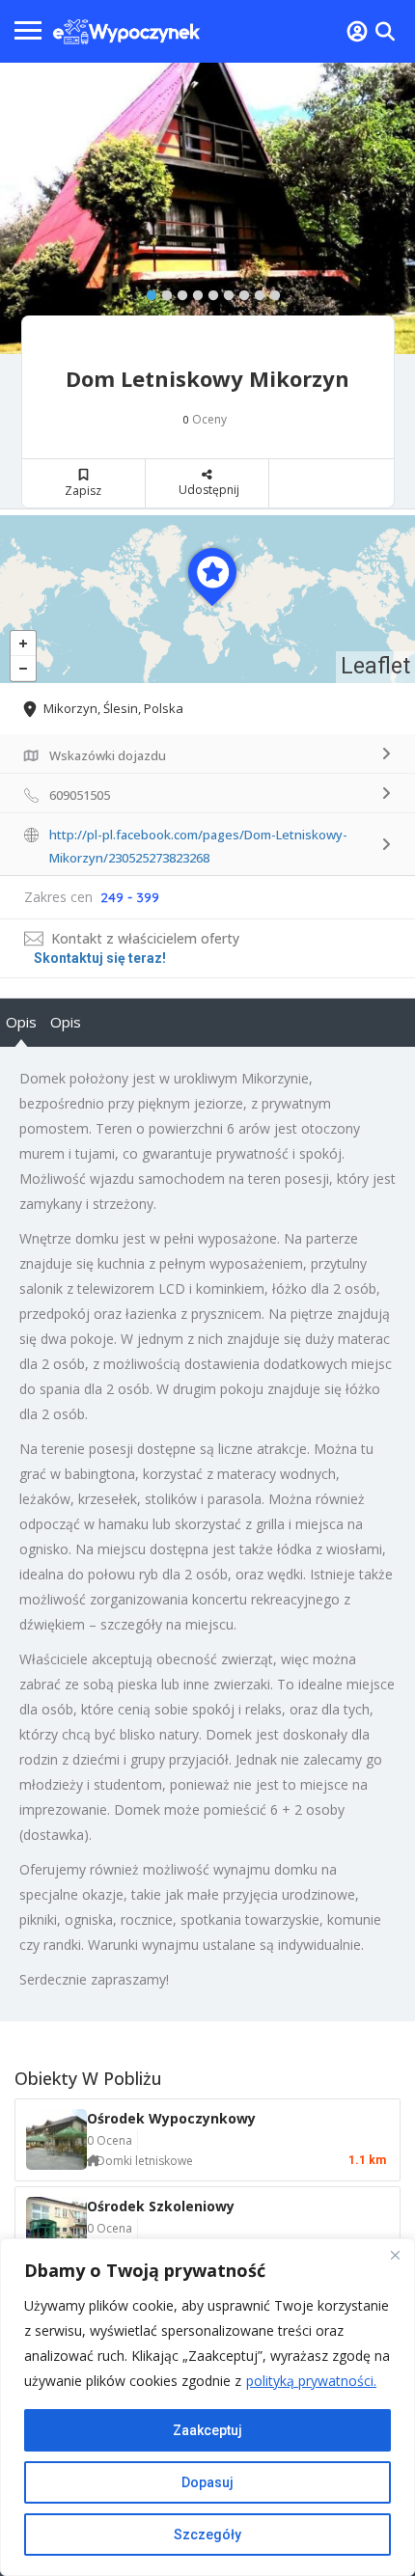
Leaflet (375, 666)
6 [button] (224, 291)
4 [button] (193, 291)
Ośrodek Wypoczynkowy (171, 2118)
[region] (207, 2407)
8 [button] (255, 291)
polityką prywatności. (311, 2381)
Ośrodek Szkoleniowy (161, 2206)
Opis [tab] (21, 1022)
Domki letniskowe (145, 2161)
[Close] (395, 2255)
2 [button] (162, 291)
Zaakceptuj (207, 2430)
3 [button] (178, 291)
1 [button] (147, 291)
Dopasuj (207, 2482)
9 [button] (270, 291)
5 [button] (208, 291)
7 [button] (239, 291)
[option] (207, 208)
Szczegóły (207, 2535)
